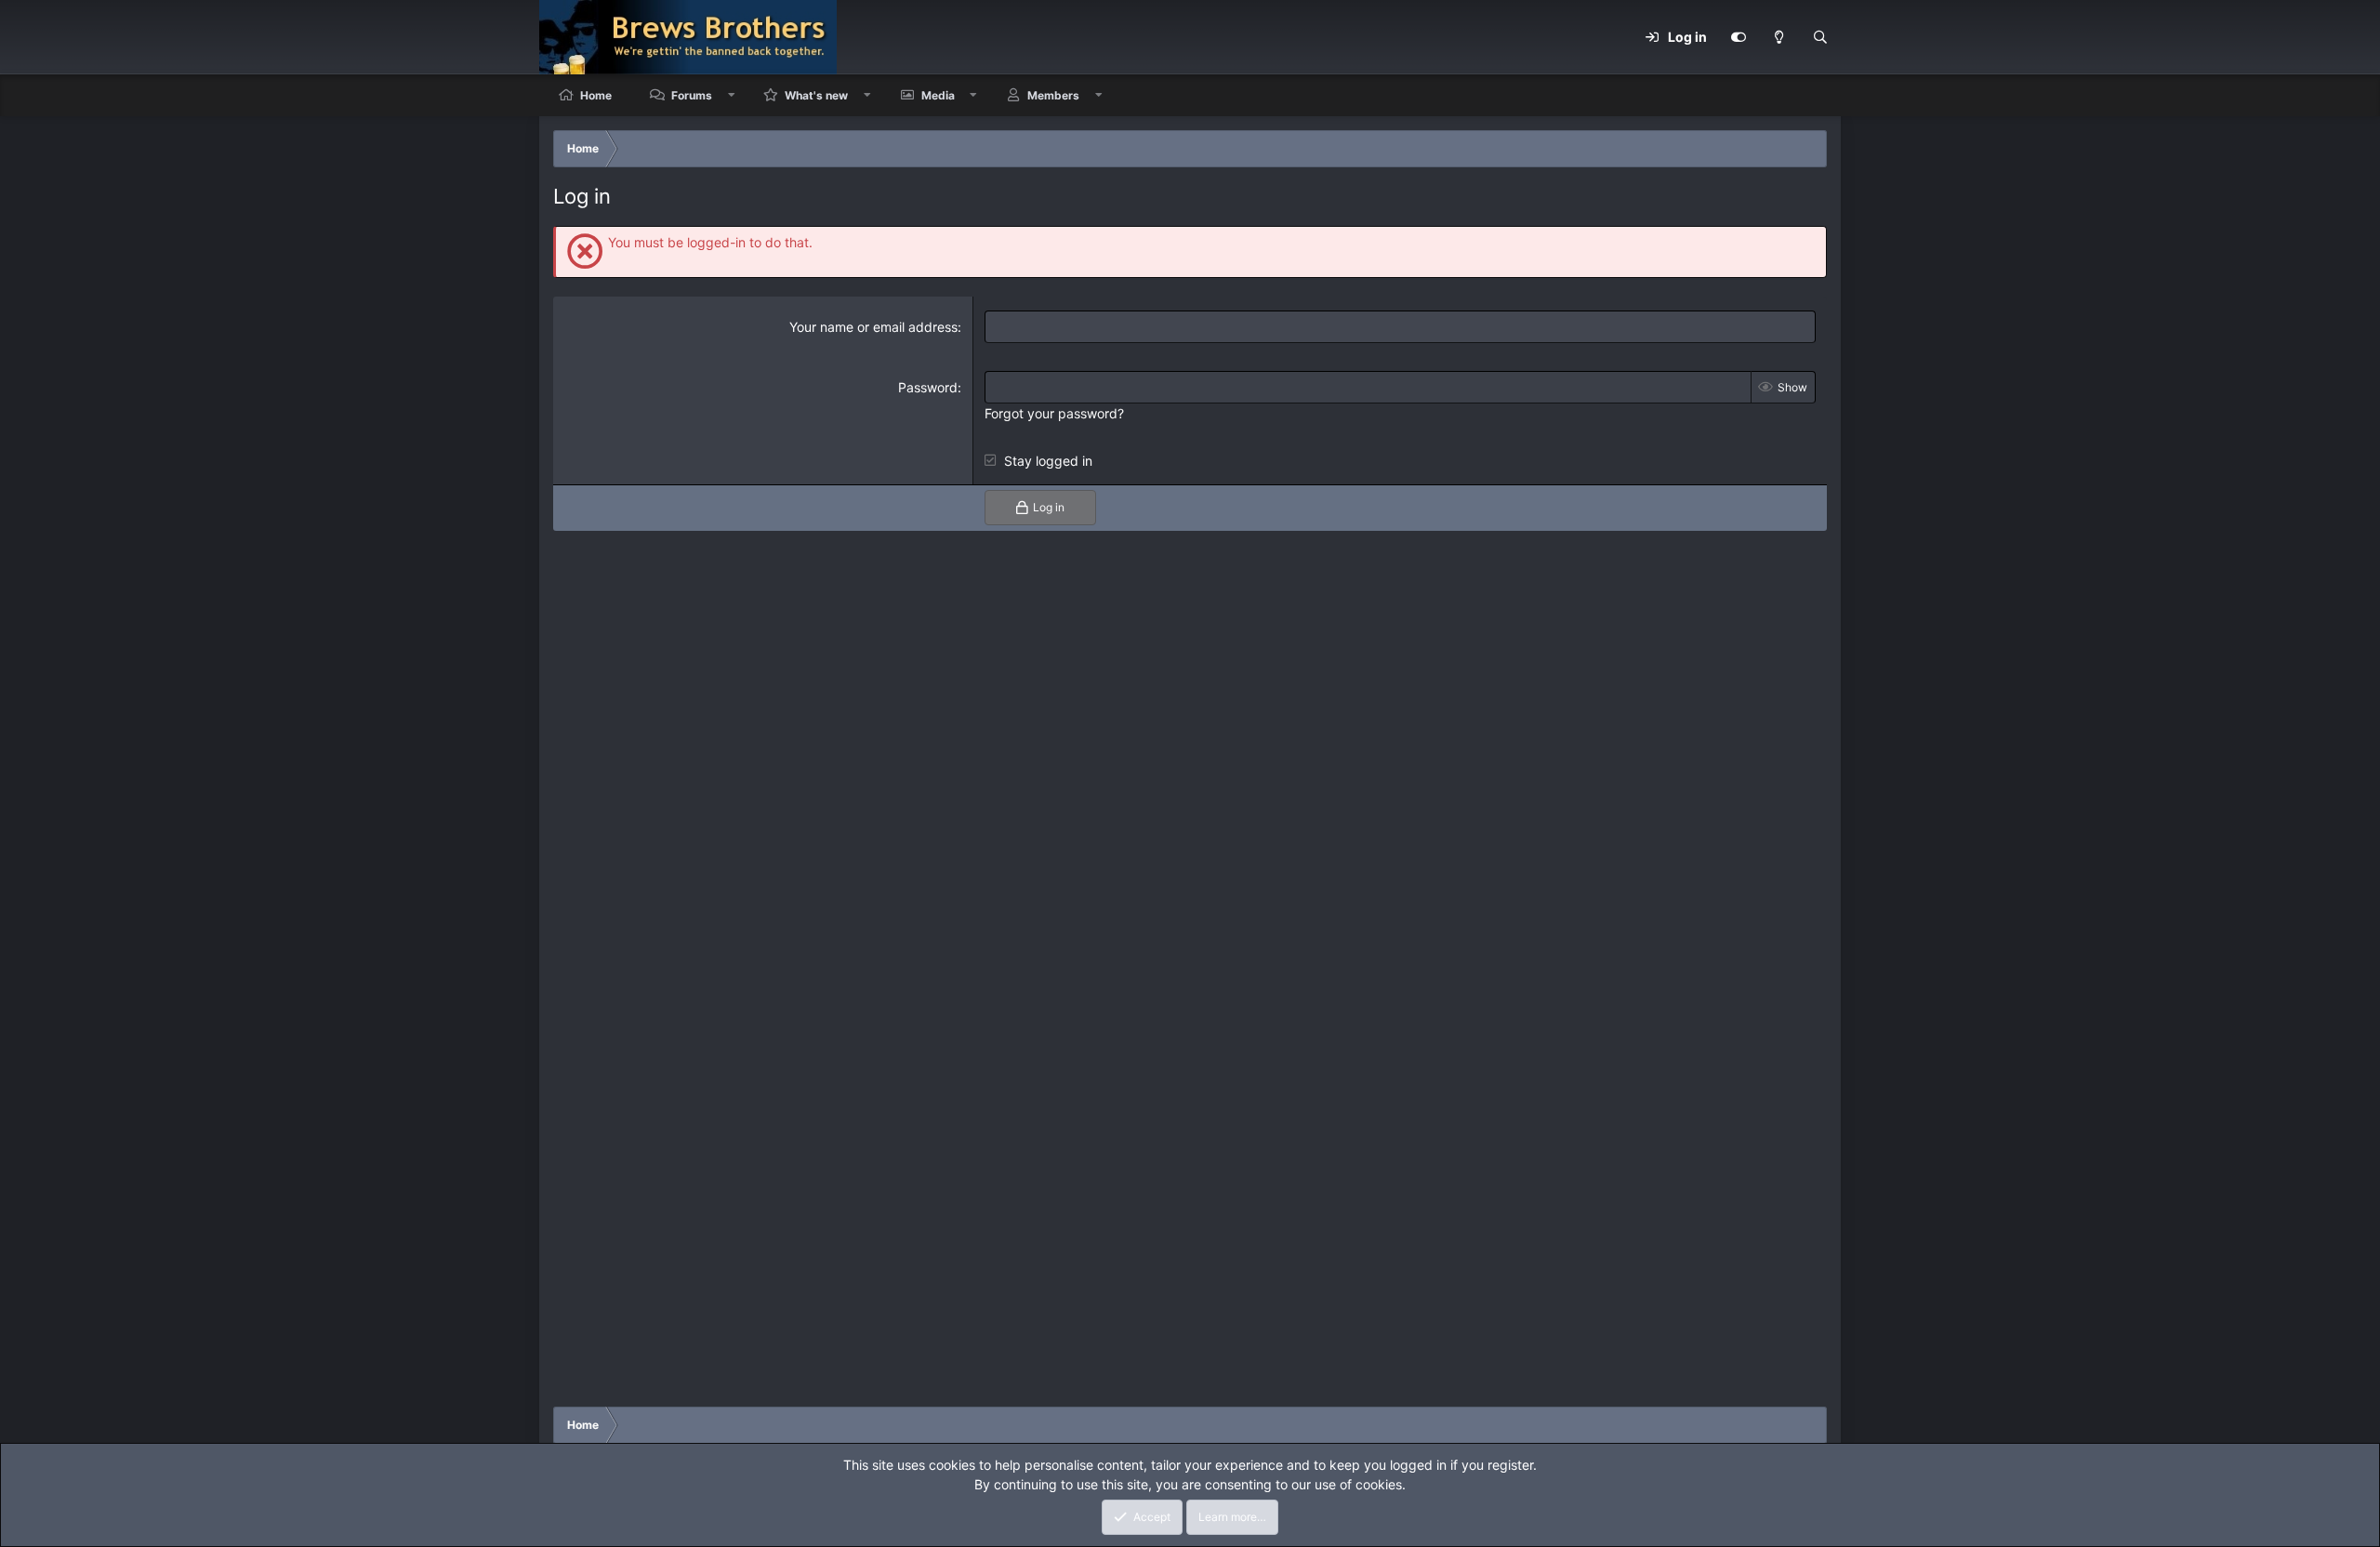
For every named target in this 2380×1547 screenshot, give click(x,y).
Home (596, 95)
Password (928, 387)
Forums (692, 95)
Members (1053, 95)
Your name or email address (873, 327)
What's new (816, 95)
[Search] (1820, 37)
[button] (732, 95)
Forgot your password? (1054, 413)
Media (938, 95)
